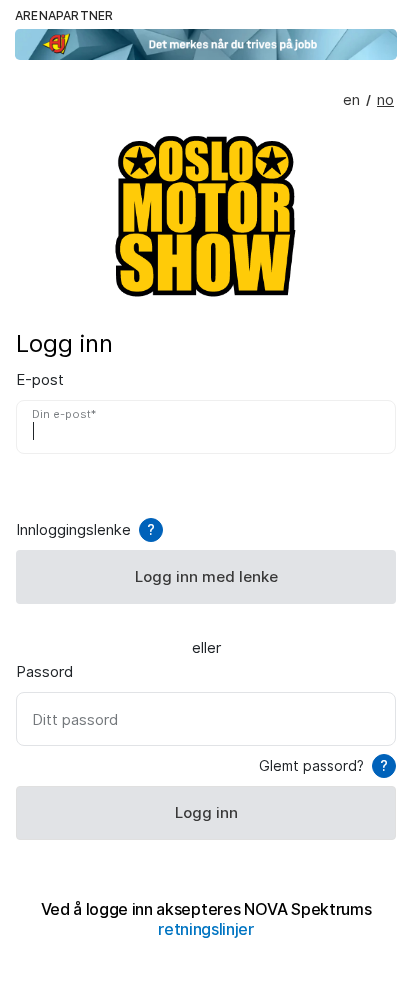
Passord (44, 672)
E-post (40, 380)
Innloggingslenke (85, 530)
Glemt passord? (323, 766)
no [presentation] (385, 100)
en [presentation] (351, 100)
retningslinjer (206, 929)
